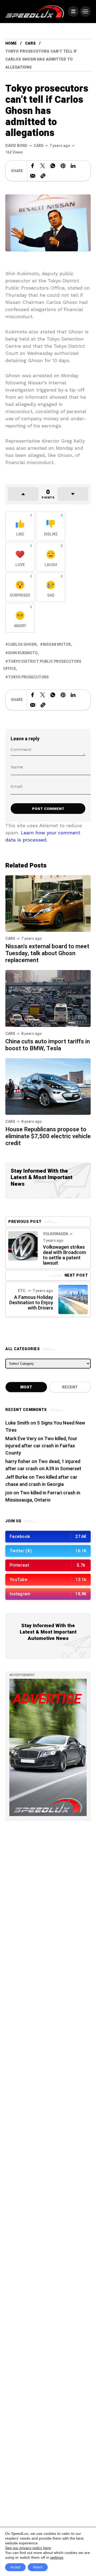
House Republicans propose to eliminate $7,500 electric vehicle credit (48, 1136)
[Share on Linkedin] (73, 166)
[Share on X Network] (43, 166)
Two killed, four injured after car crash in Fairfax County (41, 1446)
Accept (15, 2567)
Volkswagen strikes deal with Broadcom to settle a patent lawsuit (64, 1255)
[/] (73, 11)
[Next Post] (73, 1299)
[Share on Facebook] (33, 166)
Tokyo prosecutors (28, 677)
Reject (38, 2567)
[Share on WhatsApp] (53, 166)
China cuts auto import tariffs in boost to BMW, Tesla (48, 1045)
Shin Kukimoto (23, 653)
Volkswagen (55, 1234)
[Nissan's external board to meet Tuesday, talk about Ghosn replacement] (48, 903)
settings (57, 2557)
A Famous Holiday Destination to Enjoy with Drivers (31, 1303)
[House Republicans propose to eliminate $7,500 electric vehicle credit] (48, 1086)
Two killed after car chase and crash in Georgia (41, 1481)
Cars (30, 43)
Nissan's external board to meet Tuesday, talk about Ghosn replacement (47, 953)
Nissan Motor (57, 645)
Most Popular (26, 1388)
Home (11, 43)
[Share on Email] (33, 176)
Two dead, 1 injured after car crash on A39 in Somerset (43, 1465)
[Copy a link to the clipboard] (43, 176)
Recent (70, 1387)
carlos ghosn (22, 645)
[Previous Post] (23, 1246)
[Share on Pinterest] (63, 166)
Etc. (22, 1291)
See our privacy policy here (28, 2548)
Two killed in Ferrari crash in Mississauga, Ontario (43, 1497)
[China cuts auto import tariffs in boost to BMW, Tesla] (48, 998)
